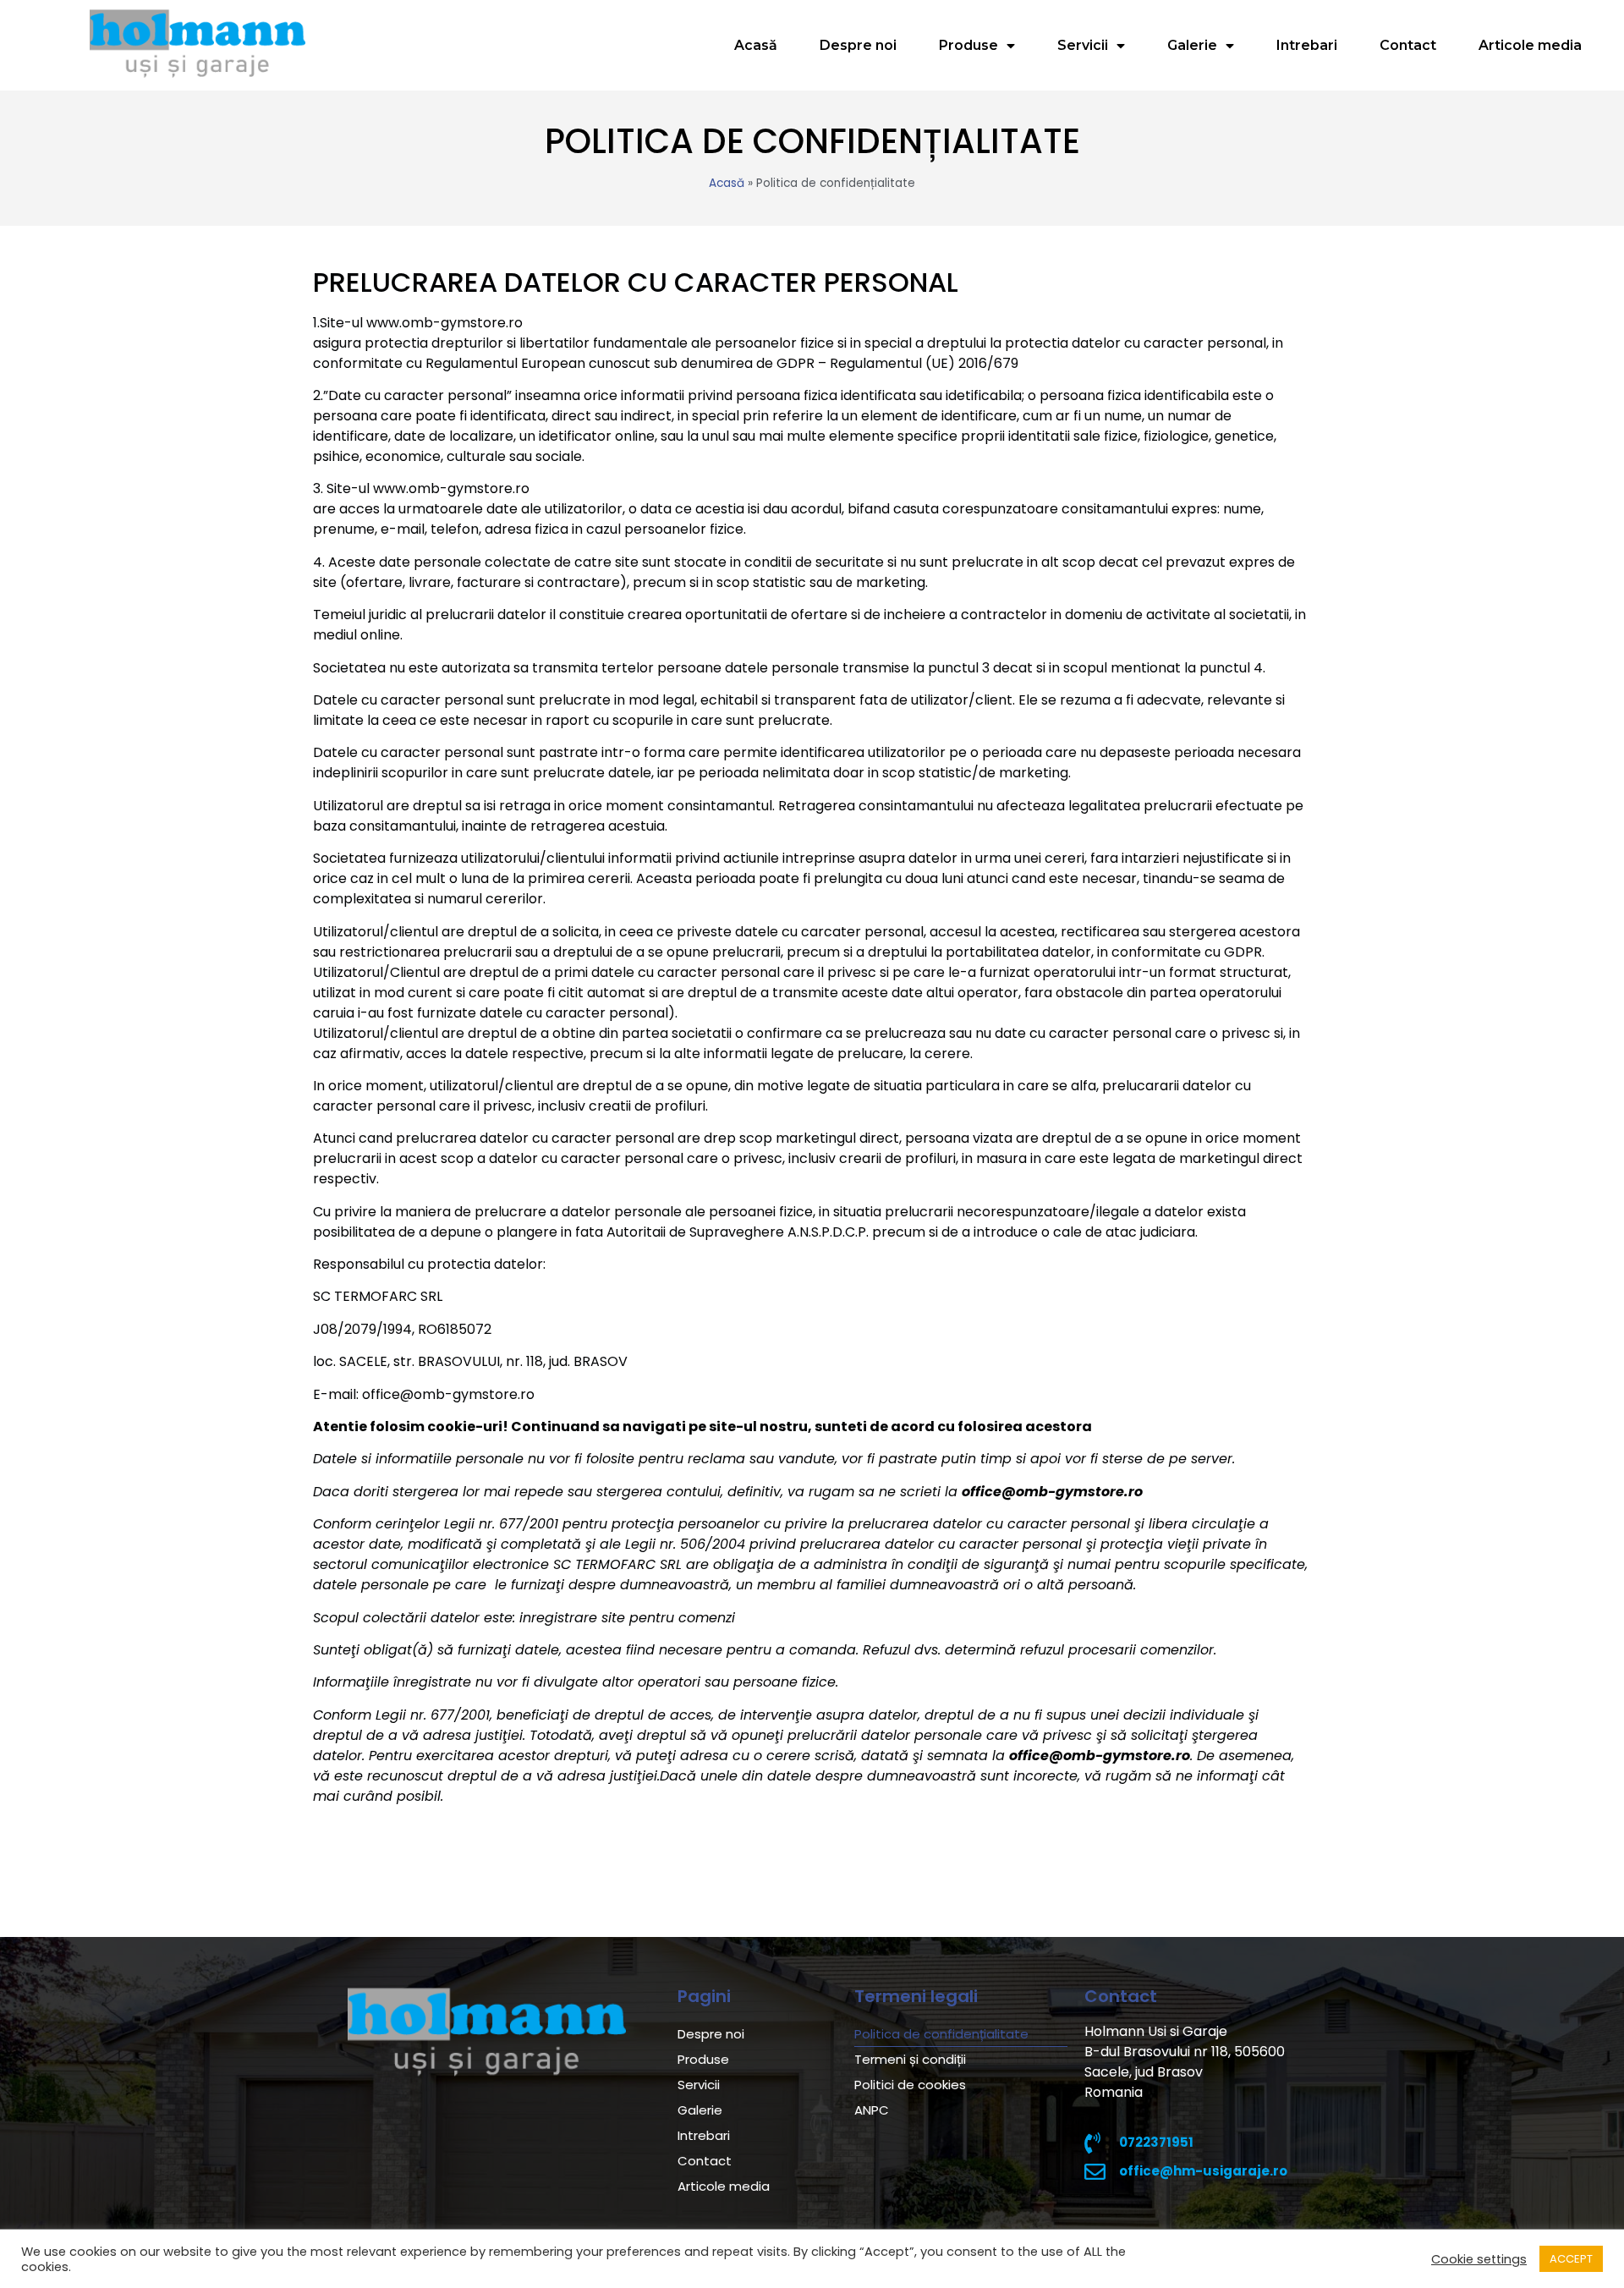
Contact (1408, 45)
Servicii (1083, 45)
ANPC (872, 2110)
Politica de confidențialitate (941, 2034)
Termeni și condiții (910, 2059)
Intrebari (1307, 45)
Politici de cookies (910, 2085)
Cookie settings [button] (1479, 2259)
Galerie (1192, 45)
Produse (968, 45)
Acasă (756, 45)
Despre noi (858, 45)
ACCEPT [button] (1571, 2259)
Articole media (1530, 45)
